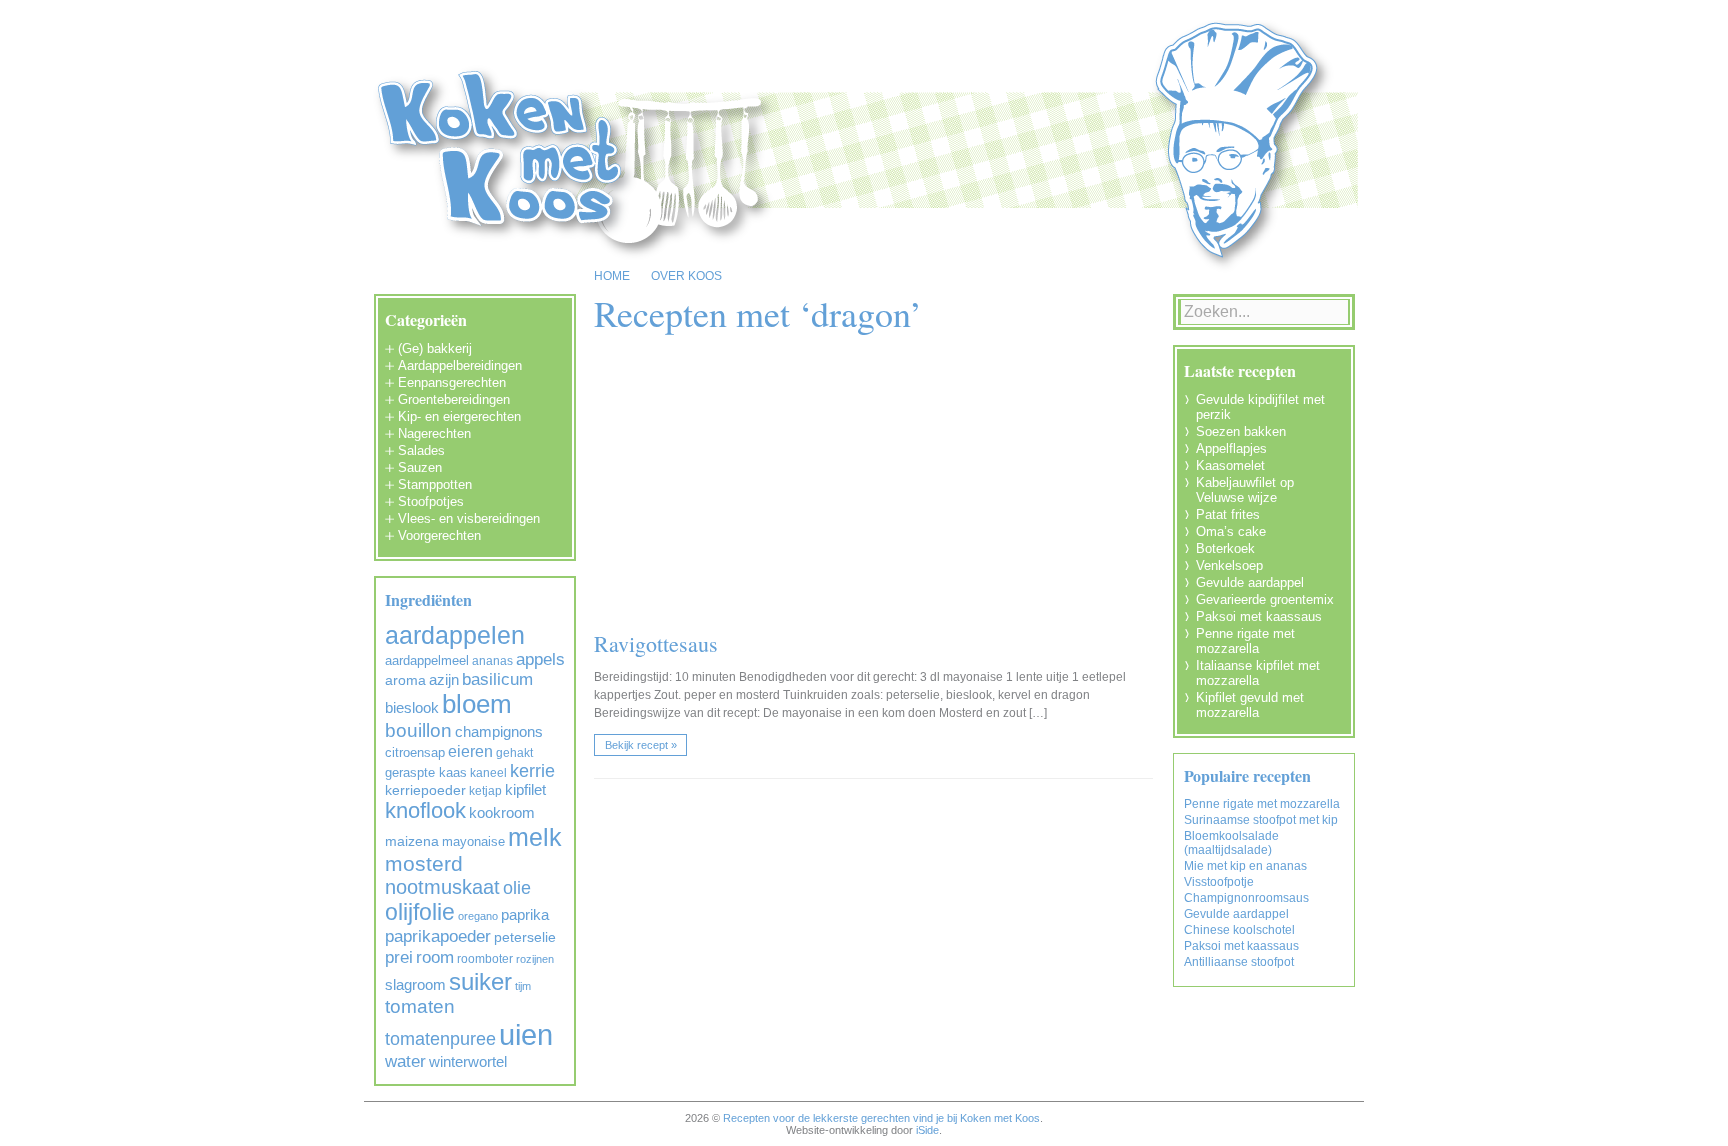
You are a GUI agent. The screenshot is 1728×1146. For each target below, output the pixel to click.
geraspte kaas (426, 772)
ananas (492, 661)
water (405, 1061)
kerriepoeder (425, 790)
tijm (523, 986)
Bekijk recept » (641, 745)
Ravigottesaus (656, 643)
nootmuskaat (442, 887)
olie (517, 888)
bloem (477, 704)
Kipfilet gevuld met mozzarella (1250, 705)
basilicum (497, 679)
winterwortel (468, 1061)
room (435, 957)
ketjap (485, 791)
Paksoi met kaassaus (1259, 616)
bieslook (412, 707)
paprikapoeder (438, 936)
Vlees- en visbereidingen (469, 518)
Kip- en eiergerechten (459, 416)
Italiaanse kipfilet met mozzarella (1258, 673)
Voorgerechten (439, 535)
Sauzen (420, 467)
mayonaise (473, 841)
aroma (405, 680)
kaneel (488, 773)
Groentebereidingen (454, 399)
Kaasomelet (1230, 465)
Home (612, 276)
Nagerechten (434, 433)
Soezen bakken (1241, 431)
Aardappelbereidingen (460, 365)
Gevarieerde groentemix (1265, 599)
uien (526, 1034)
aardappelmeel (427, 660)
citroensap (415, 752)
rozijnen (535, 959)
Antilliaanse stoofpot (1239, 962)
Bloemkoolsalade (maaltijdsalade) (1231, 843)
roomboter (485, 959)
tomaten (420, 1006)
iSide (927, 1130)
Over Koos (686, 276)
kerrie (532, 771)
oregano (478, 916)
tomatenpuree (440, 1039)
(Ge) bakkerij (435, 348)
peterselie (525, 937)
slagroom (415, 984)
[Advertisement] (886, 487)
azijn (444, 679)
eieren (470, 751)
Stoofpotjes (431, 501)
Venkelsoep (1229, 565)
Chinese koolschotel (1239, 930)
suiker (480, 981)
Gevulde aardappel (1250, 582)
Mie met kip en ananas (1245, 866)
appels (540, 659)
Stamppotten (435, 484)
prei (399, 957)
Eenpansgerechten (452, 382)
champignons (499, 731)
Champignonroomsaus (1246, 898)
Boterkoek (1225, 548)
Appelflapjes (1231, 448)
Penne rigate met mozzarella (1245, 641)
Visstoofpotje (1219, 882)
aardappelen (455, 635)
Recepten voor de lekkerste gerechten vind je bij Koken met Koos (881, 1118)
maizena (412, 841)
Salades (421, 450)
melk (535, 837)
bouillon (418, 730)
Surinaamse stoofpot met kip (1261, 820)
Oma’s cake (1231, 531)
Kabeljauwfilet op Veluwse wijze (1245, 490)
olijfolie (420, 912)
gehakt (514, 753)
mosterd (424, 863)
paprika (525, 914)
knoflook (425, 810)
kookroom (502, 813)
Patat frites (1228, 514)
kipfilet (525, 790)
